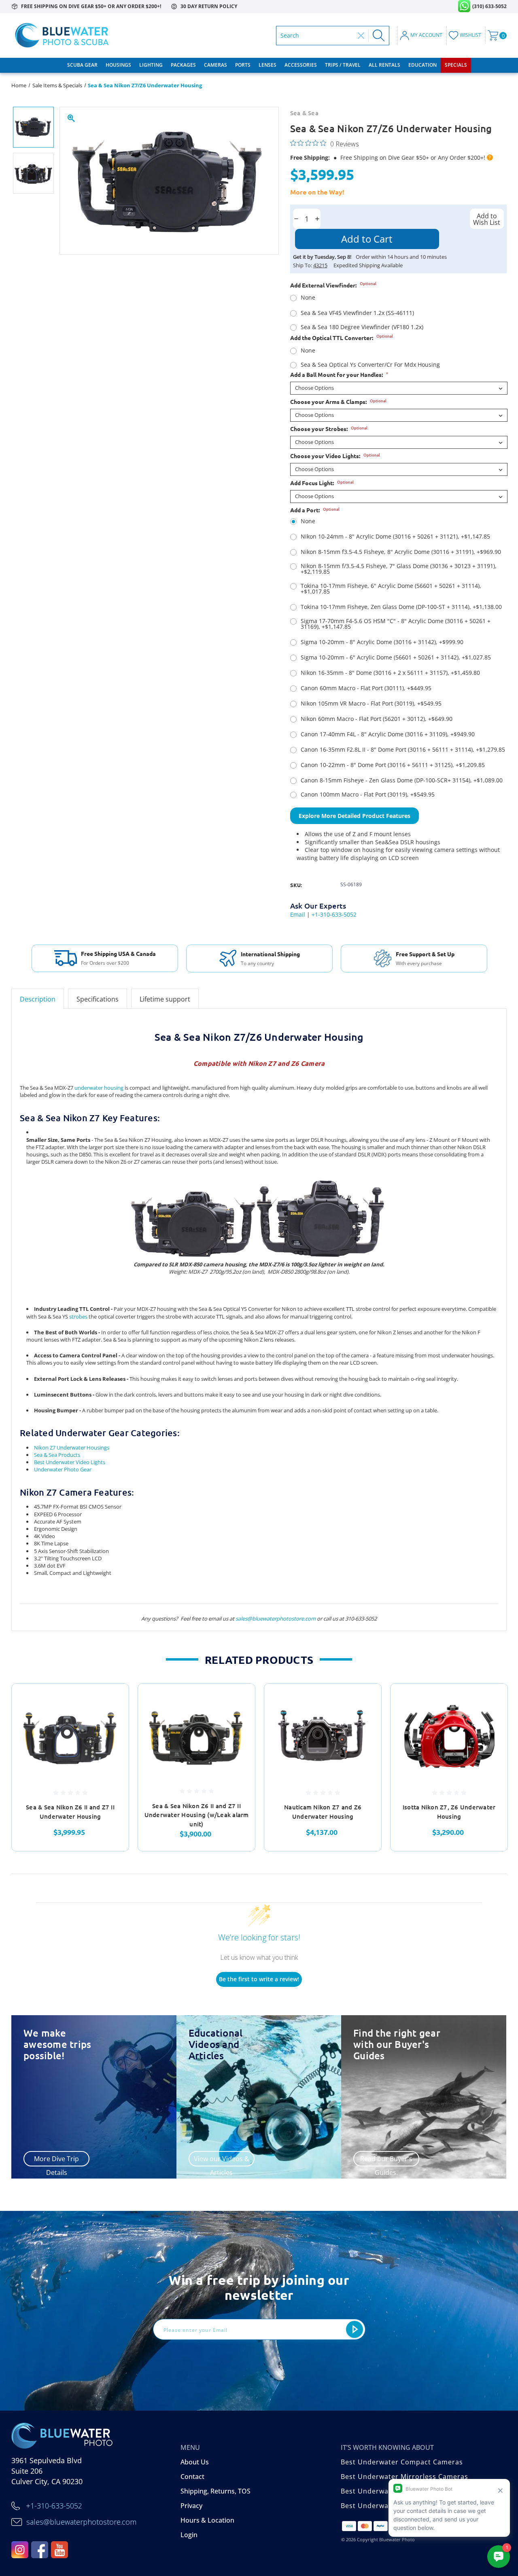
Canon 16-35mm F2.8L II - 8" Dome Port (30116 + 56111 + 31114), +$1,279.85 (403, 750)
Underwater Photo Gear (63, 1469)
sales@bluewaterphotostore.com (276, 1619)
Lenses (267, 65)
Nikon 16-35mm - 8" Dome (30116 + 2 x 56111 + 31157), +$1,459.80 (390, 673)
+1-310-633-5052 (334, 914)
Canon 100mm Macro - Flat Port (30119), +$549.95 (368, 795)
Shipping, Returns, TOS (215, 2491)
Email (298, 914)
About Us (195, 2462)
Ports (243, 65)
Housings (118, 65)
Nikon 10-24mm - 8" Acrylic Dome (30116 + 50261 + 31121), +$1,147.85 (395, 537)
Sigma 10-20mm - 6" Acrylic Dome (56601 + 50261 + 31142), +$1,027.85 (396, 657)
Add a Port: (315, 510)
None (308, 298)
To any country (257, 964)
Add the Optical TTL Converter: (342, 338)
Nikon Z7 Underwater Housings (72, 1448)
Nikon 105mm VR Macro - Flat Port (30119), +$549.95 (371, 704)
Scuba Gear (82, 65)
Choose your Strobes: (329, 429)
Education (422, 65)
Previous (6, 1767)
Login (189, 2535)
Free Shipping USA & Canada (118, 953)
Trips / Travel (343, 65)
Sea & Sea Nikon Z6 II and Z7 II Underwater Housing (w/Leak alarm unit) (197, 1815)
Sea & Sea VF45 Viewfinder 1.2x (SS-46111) (357, 313)
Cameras (215, 65)
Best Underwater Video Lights (70, 1462)
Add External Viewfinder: (333, 285)
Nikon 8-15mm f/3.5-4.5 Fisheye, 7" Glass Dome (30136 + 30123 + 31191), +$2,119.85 (399, 569)
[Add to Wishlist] (113, 1719)
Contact (192, 2477)
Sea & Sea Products (57, 1455)
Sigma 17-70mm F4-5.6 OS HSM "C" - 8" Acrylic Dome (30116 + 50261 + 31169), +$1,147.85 (396, 624)
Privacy (191, 2506)
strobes (78, 1317)
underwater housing (99, 1088)
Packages (183, 65)
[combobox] (317, 36)
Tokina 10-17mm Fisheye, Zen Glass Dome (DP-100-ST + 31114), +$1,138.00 (401, 607)
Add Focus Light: (322, 483)
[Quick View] (113, 1699)
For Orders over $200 (105, 963)
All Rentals (384, 65)
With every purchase (419, 964)
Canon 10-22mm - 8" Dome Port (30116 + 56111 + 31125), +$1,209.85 (393, 765)
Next (512, 1767)
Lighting (151, 65)
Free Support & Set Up (425, 954)
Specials (456, 65)
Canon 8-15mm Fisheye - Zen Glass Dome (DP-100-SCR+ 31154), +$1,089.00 (402, 780)
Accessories (301, 65)
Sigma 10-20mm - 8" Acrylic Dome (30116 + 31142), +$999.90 (382, 642)
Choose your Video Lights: (335, 456)
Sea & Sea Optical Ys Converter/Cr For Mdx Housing (370, 365)
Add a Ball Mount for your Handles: (339, 374)
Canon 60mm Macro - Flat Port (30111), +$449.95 (366, 688)
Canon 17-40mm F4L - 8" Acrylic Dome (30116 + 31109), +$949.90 (388, 734)
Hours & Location (207, 2520)
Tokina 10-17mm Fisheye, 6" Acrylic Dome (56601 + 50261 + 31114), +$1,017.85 (391, 589)
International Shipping (270, 954)
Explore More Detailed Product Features (355, 816)
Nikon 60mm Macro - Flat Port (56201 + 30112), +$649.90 (377, 719)
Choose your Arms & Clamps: (338, 402)
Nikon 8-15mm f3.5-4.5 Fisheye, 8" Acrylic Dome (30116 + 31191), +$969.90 (401, 552)
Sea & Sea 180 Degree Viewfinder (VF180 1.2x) (362, 327)
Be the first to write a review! (259, 1979)
